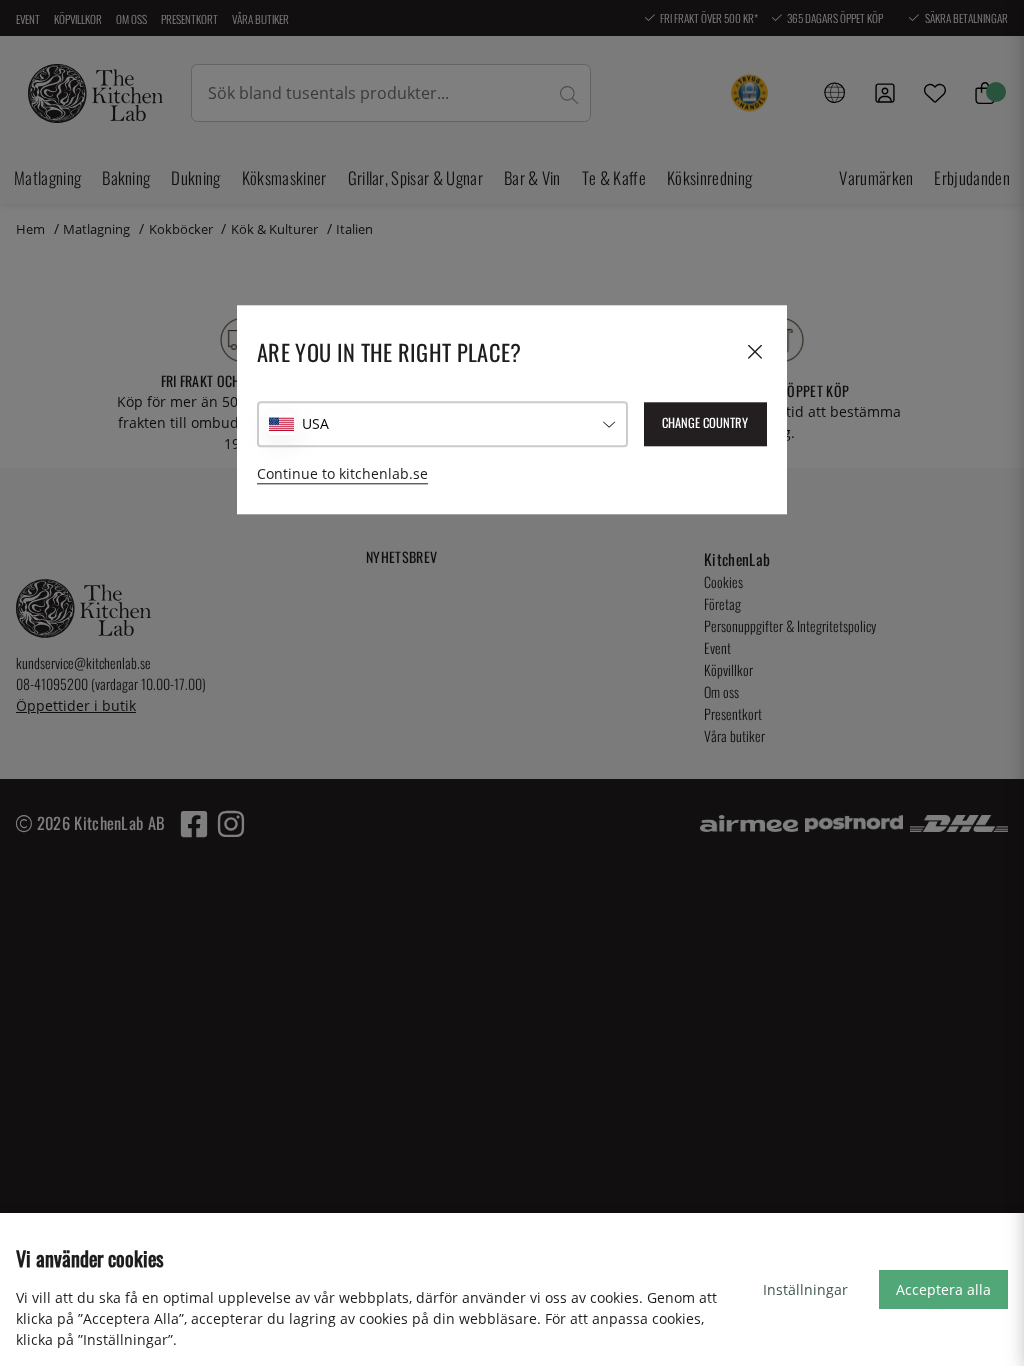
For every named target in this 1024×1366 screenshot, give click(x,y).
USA (315, 424)
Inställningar (805, 1289)
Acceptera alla (943, 1289)
